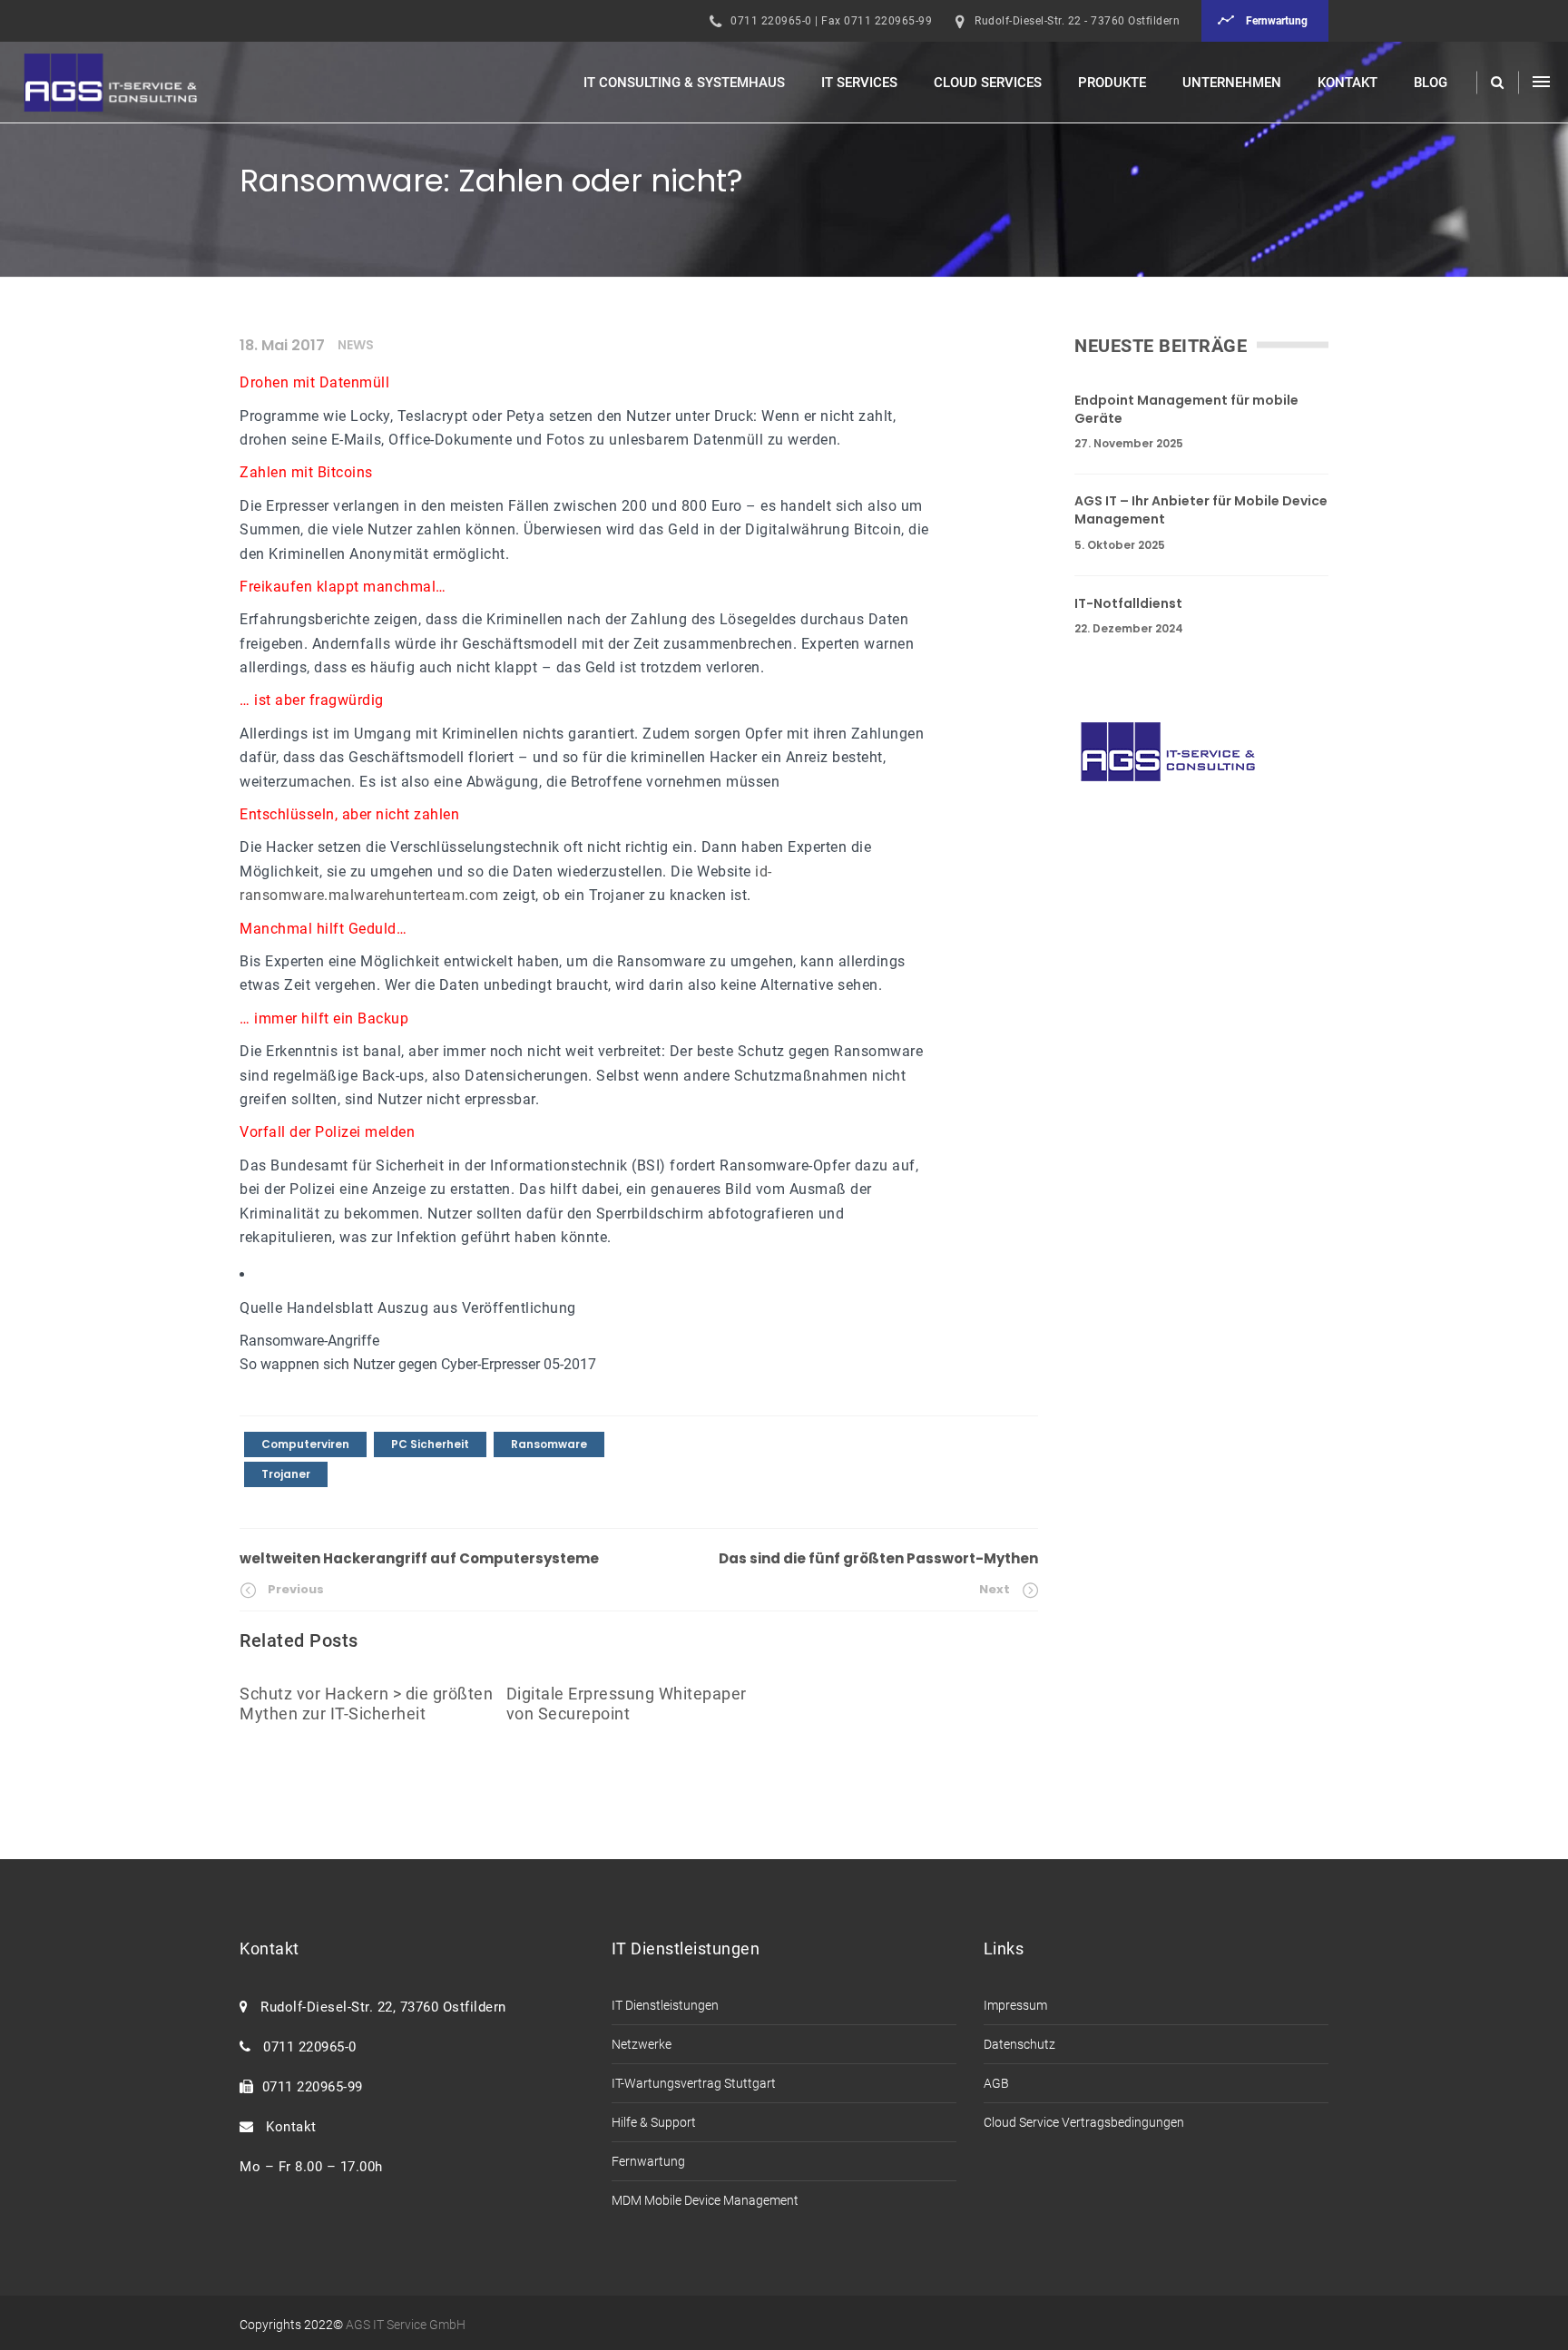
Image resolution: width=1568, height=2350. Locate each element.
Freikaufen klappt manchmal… (343, 587)
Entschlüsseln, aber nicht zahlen (349, 814)
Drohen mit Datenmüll (314, 382)
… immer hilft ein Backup (324, 1018)
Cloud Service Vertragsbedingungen (1084, 2122)
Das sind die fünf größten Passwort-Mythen (878, 1558)
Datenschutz (1019, 2044)
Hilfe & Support (654, 2122)
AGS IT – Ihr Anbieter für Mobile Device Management (1201, 510)
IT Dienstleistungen (665, 2005)
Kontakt (287, 2127)
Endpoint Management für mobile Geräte (1186, 410)
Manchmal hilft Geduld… (323, 929)
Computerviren (305, 1444)
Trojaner (286, 1474)
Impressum (1015, 2005)
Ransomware (549, 1444)
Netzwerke (642, 2044)
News (356, 345)
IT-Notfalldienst (1128, 604)
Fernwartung (648, 2161)
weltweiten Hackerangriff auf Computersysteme (419, 1558)
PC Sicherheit (430, 1444)
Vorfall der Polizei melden (327, 1132)
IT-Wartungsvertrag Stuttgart (694, 2083)
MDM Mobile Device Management (705, 2200)
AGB (996, 2083)
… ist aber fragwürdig (312, 700)
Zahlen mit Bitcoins (306, 472)
